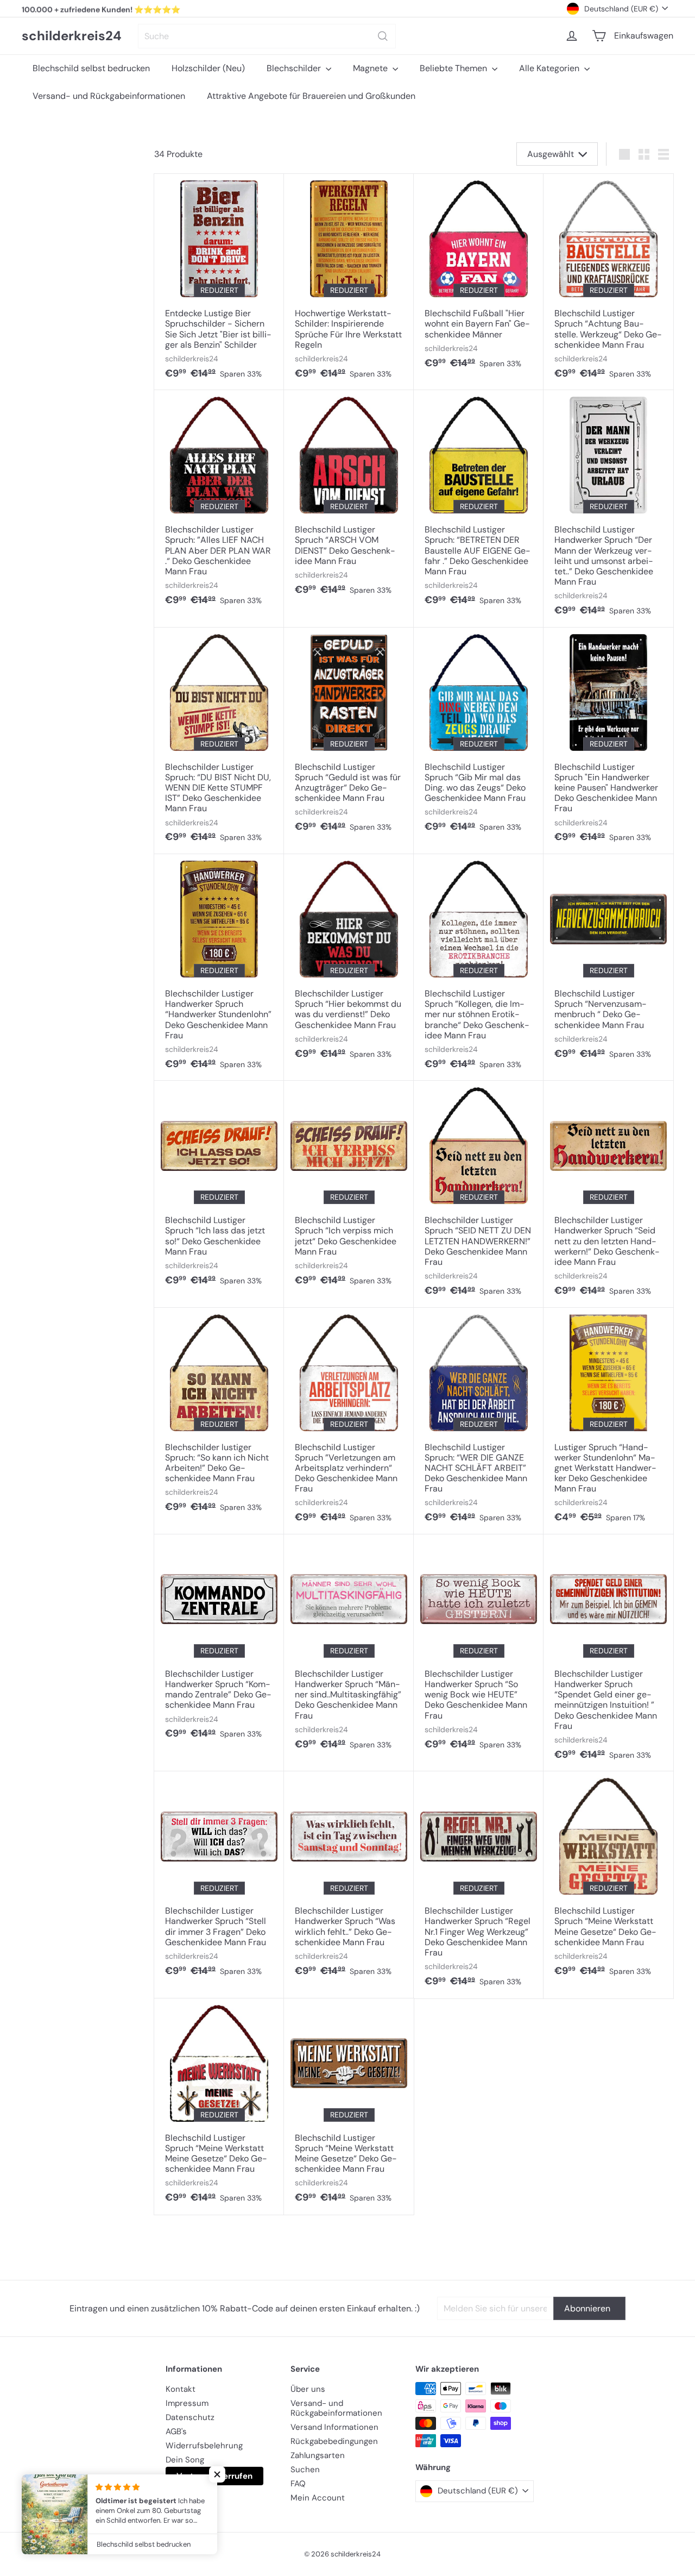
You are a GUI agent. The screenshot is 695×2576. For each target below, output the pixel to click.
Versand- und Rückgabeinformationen (109, 96)
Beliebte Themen (454, 68)
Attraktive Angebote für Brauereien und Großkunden (311, 96)
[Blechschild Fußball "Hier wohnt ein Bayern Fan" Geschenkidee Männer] (479, 277)
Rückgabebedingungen (334, 2441)
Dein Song (185, 2460)
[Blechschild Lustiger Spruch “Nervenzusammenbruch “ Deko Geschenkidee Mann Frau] (608, 962)
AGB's (176, 2431)
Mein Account (318, 2498)
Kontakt (181, 2389)
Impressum (187, 2403)
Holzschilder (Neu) (208, 68)
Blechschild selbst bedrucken (91, 68)
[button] (217, 2474)
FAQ (298, 2484)
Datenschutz (190, 2417)
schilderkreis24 (72, 36)
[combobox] (267, 36)
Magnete (371, 68)
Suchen (305, 2470)
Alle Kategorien (550, 68)
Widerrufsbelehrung (204, 2446)
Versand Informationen (334, 2427)
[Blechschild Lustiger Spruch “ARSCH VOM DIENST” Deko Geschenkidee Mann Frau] (349, 498)
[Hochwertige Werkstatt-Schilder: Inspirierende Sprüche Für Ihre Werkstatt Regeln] (349, 282)
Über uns (308, 2389)
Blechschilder (295, 68)
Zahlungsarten (318, 2455)
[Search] (383, 36)
